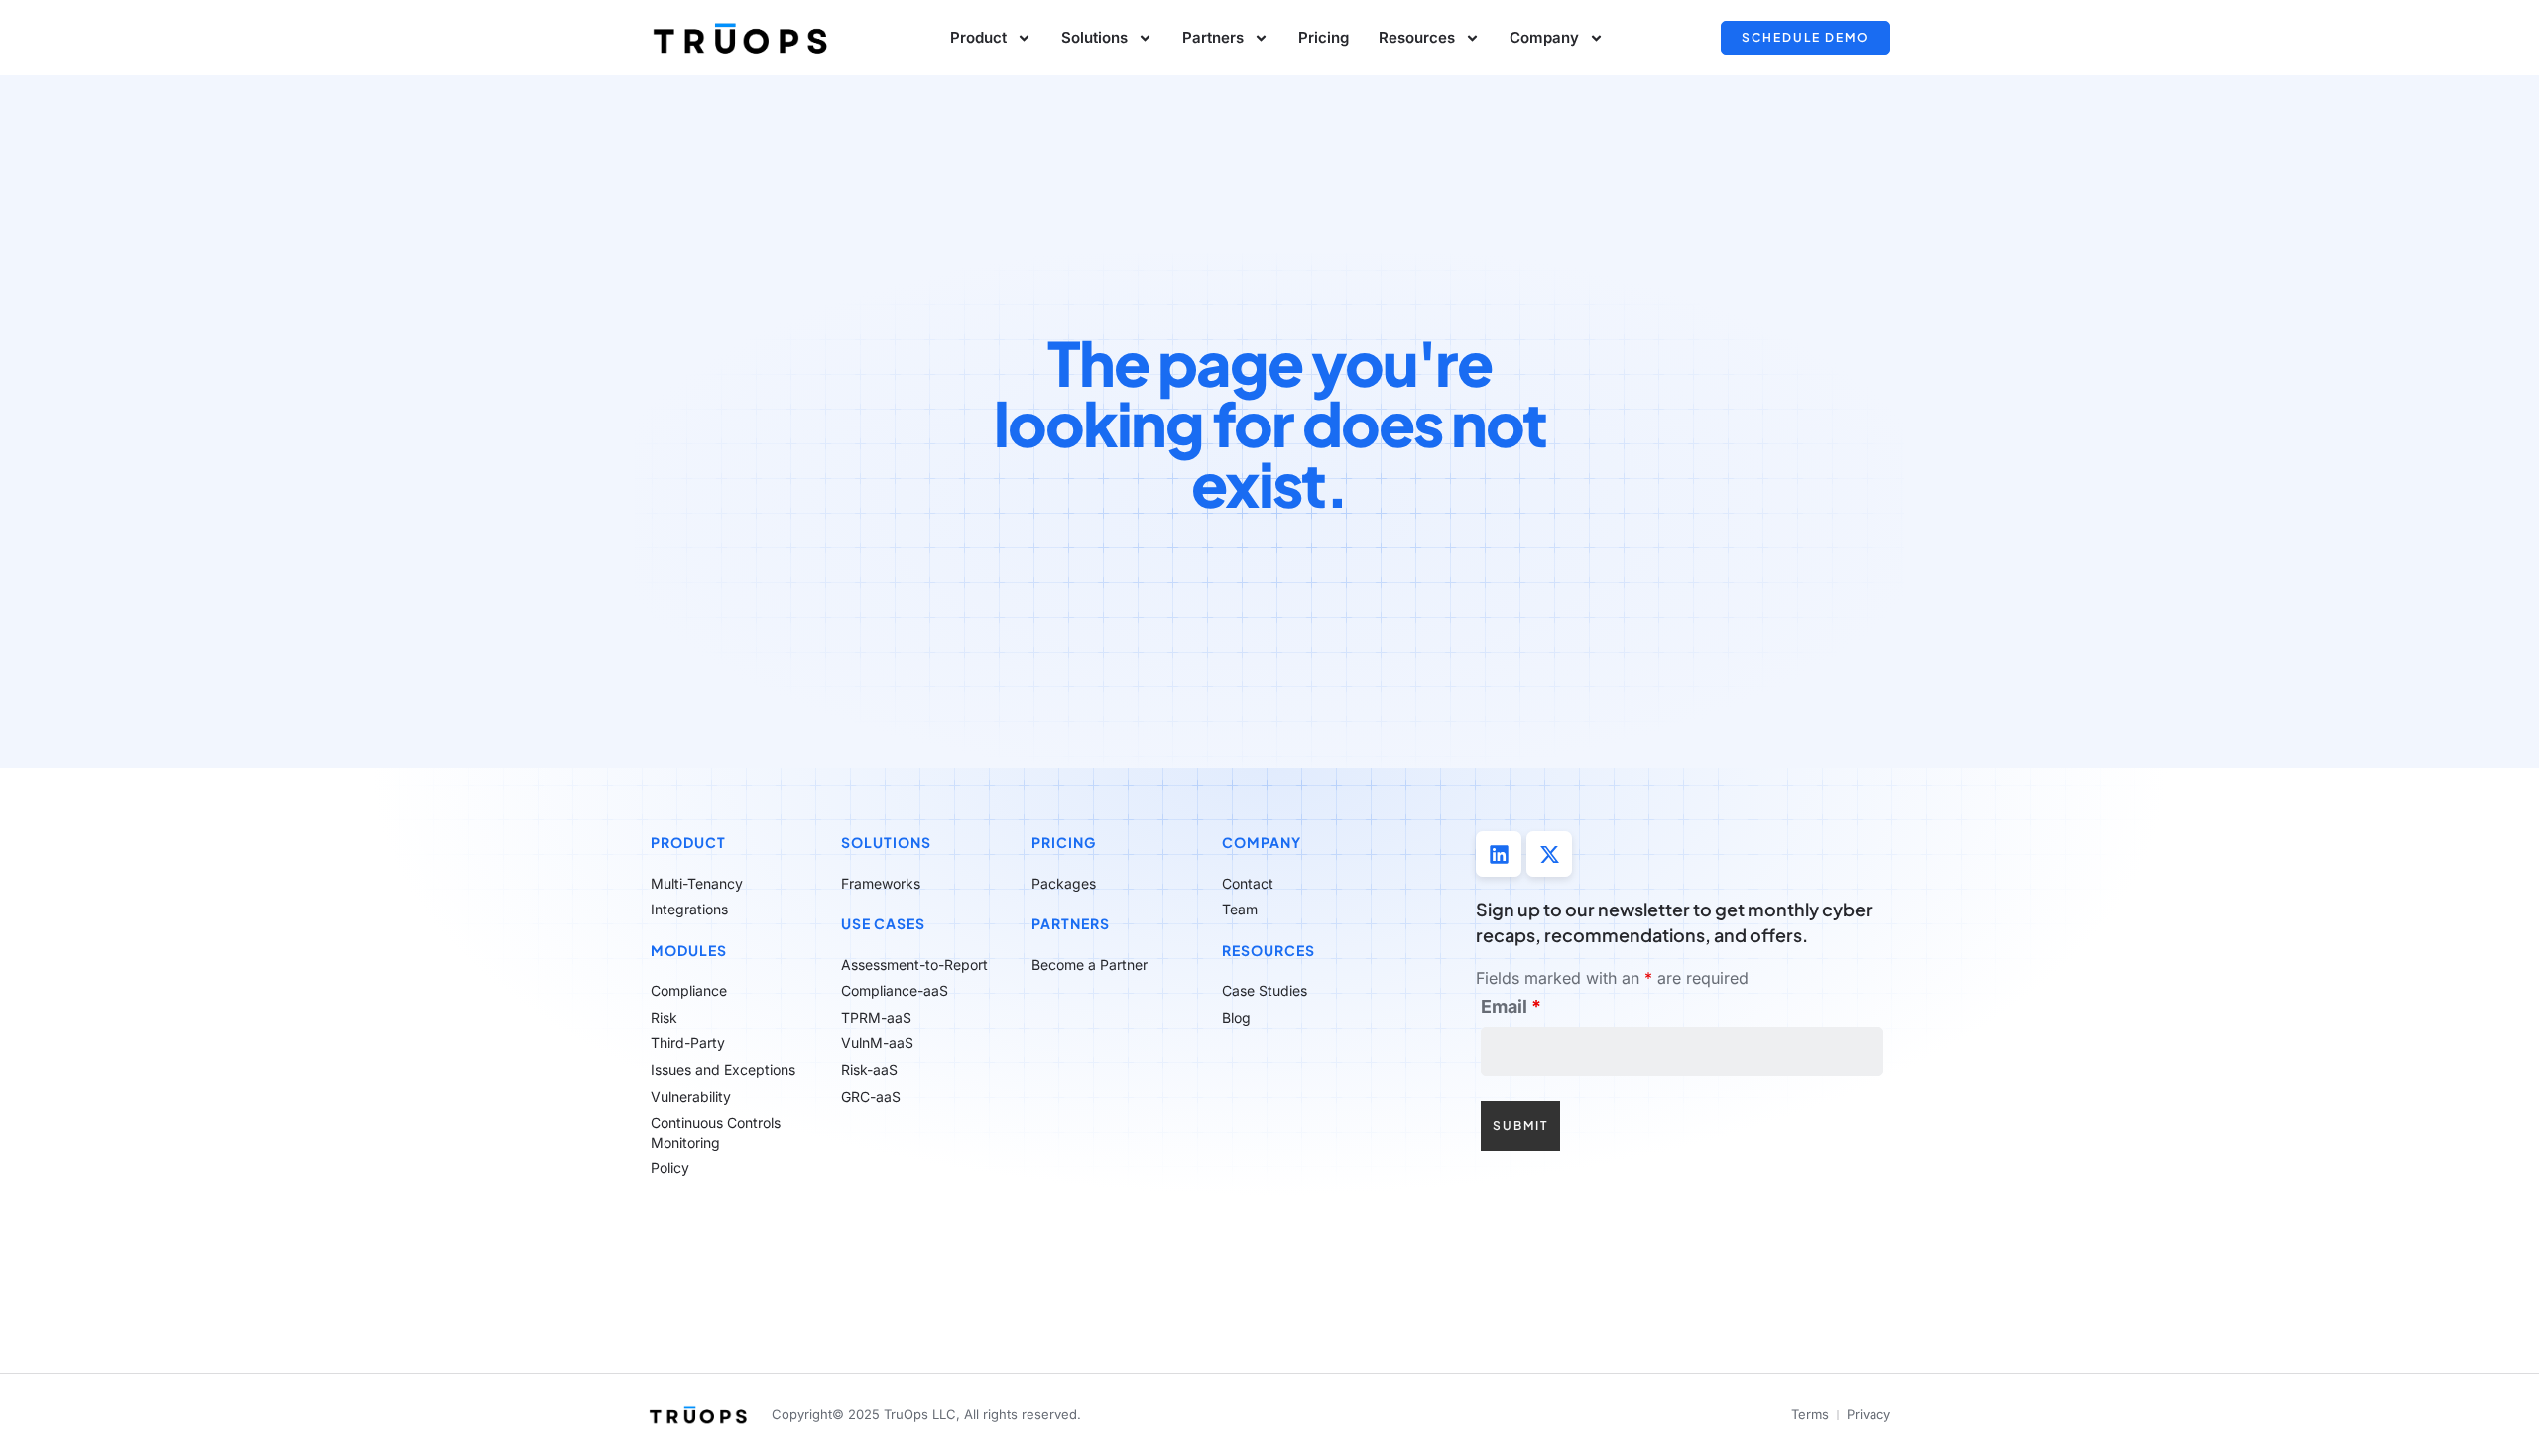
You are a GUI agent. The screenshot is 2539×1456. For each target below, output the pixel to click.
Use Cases (883, 923)
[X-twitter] (1549, 854)
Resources (1269, 950)
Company (1262, 842)
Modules (689, 950)
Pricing (1324, 37)
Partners (1213, 37)
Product (688, 842)
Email (1511, 1007)
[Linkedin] (1499, 854)
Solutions (1094, 37)
